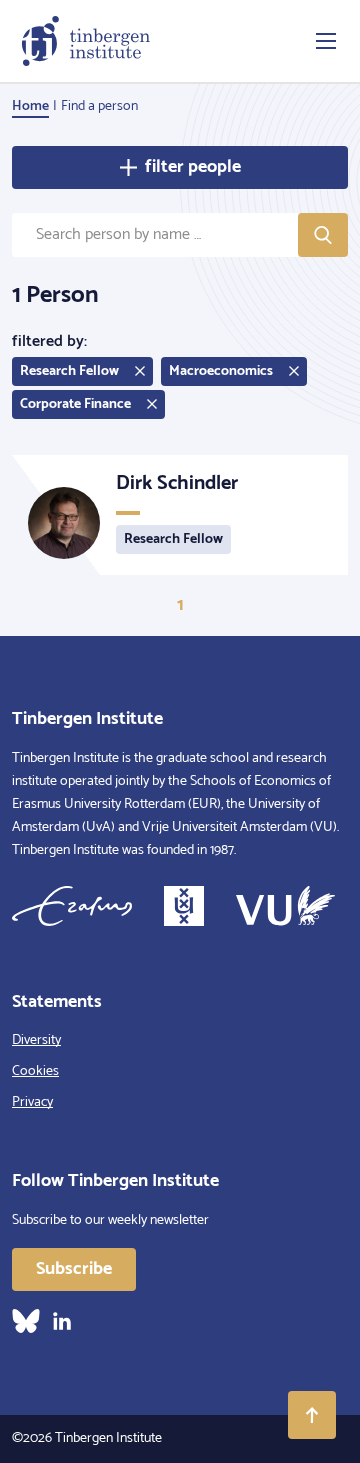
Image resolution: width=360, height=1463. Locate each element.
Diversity (36, 1040)
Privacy (32, 1102)
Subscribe (74, 1269)
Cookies (35, 1071)
